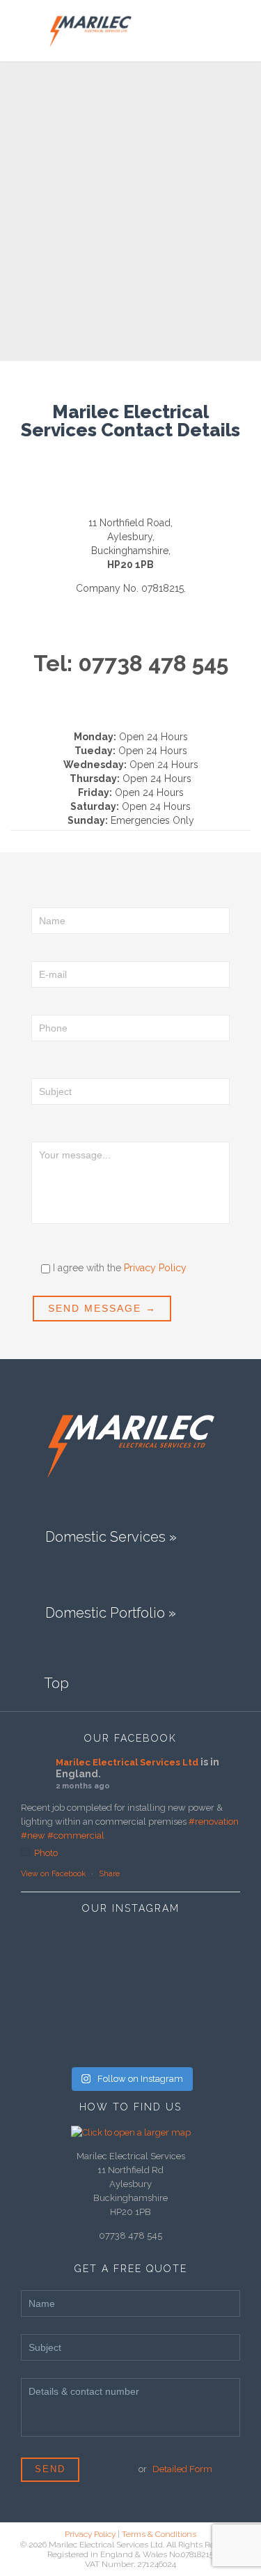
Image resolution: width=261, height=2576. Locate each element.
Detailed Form (182, 2469)
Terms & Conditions (159, 2534)
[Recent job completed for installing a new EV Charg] (204, 1953)
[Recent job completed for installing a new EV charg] (130, 2035)
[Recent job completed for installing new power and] (204, 1994)
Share (109, 1874)
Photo (46, 1853)
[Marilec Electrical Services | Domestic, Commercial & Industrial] (90, 31)
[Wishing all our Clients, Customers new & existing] (130, 1994)
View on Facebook (53, 1874)
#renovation (214, 1822)
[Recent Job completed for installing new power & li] (57, 2035)
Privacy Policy (155, 1268)
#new (33, 1835)
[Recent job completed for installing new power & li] (57, 1953)
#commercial (76, 1835)
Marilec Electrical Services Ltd (127, 1762)
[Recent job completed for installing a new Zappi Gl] (130, 1953)
